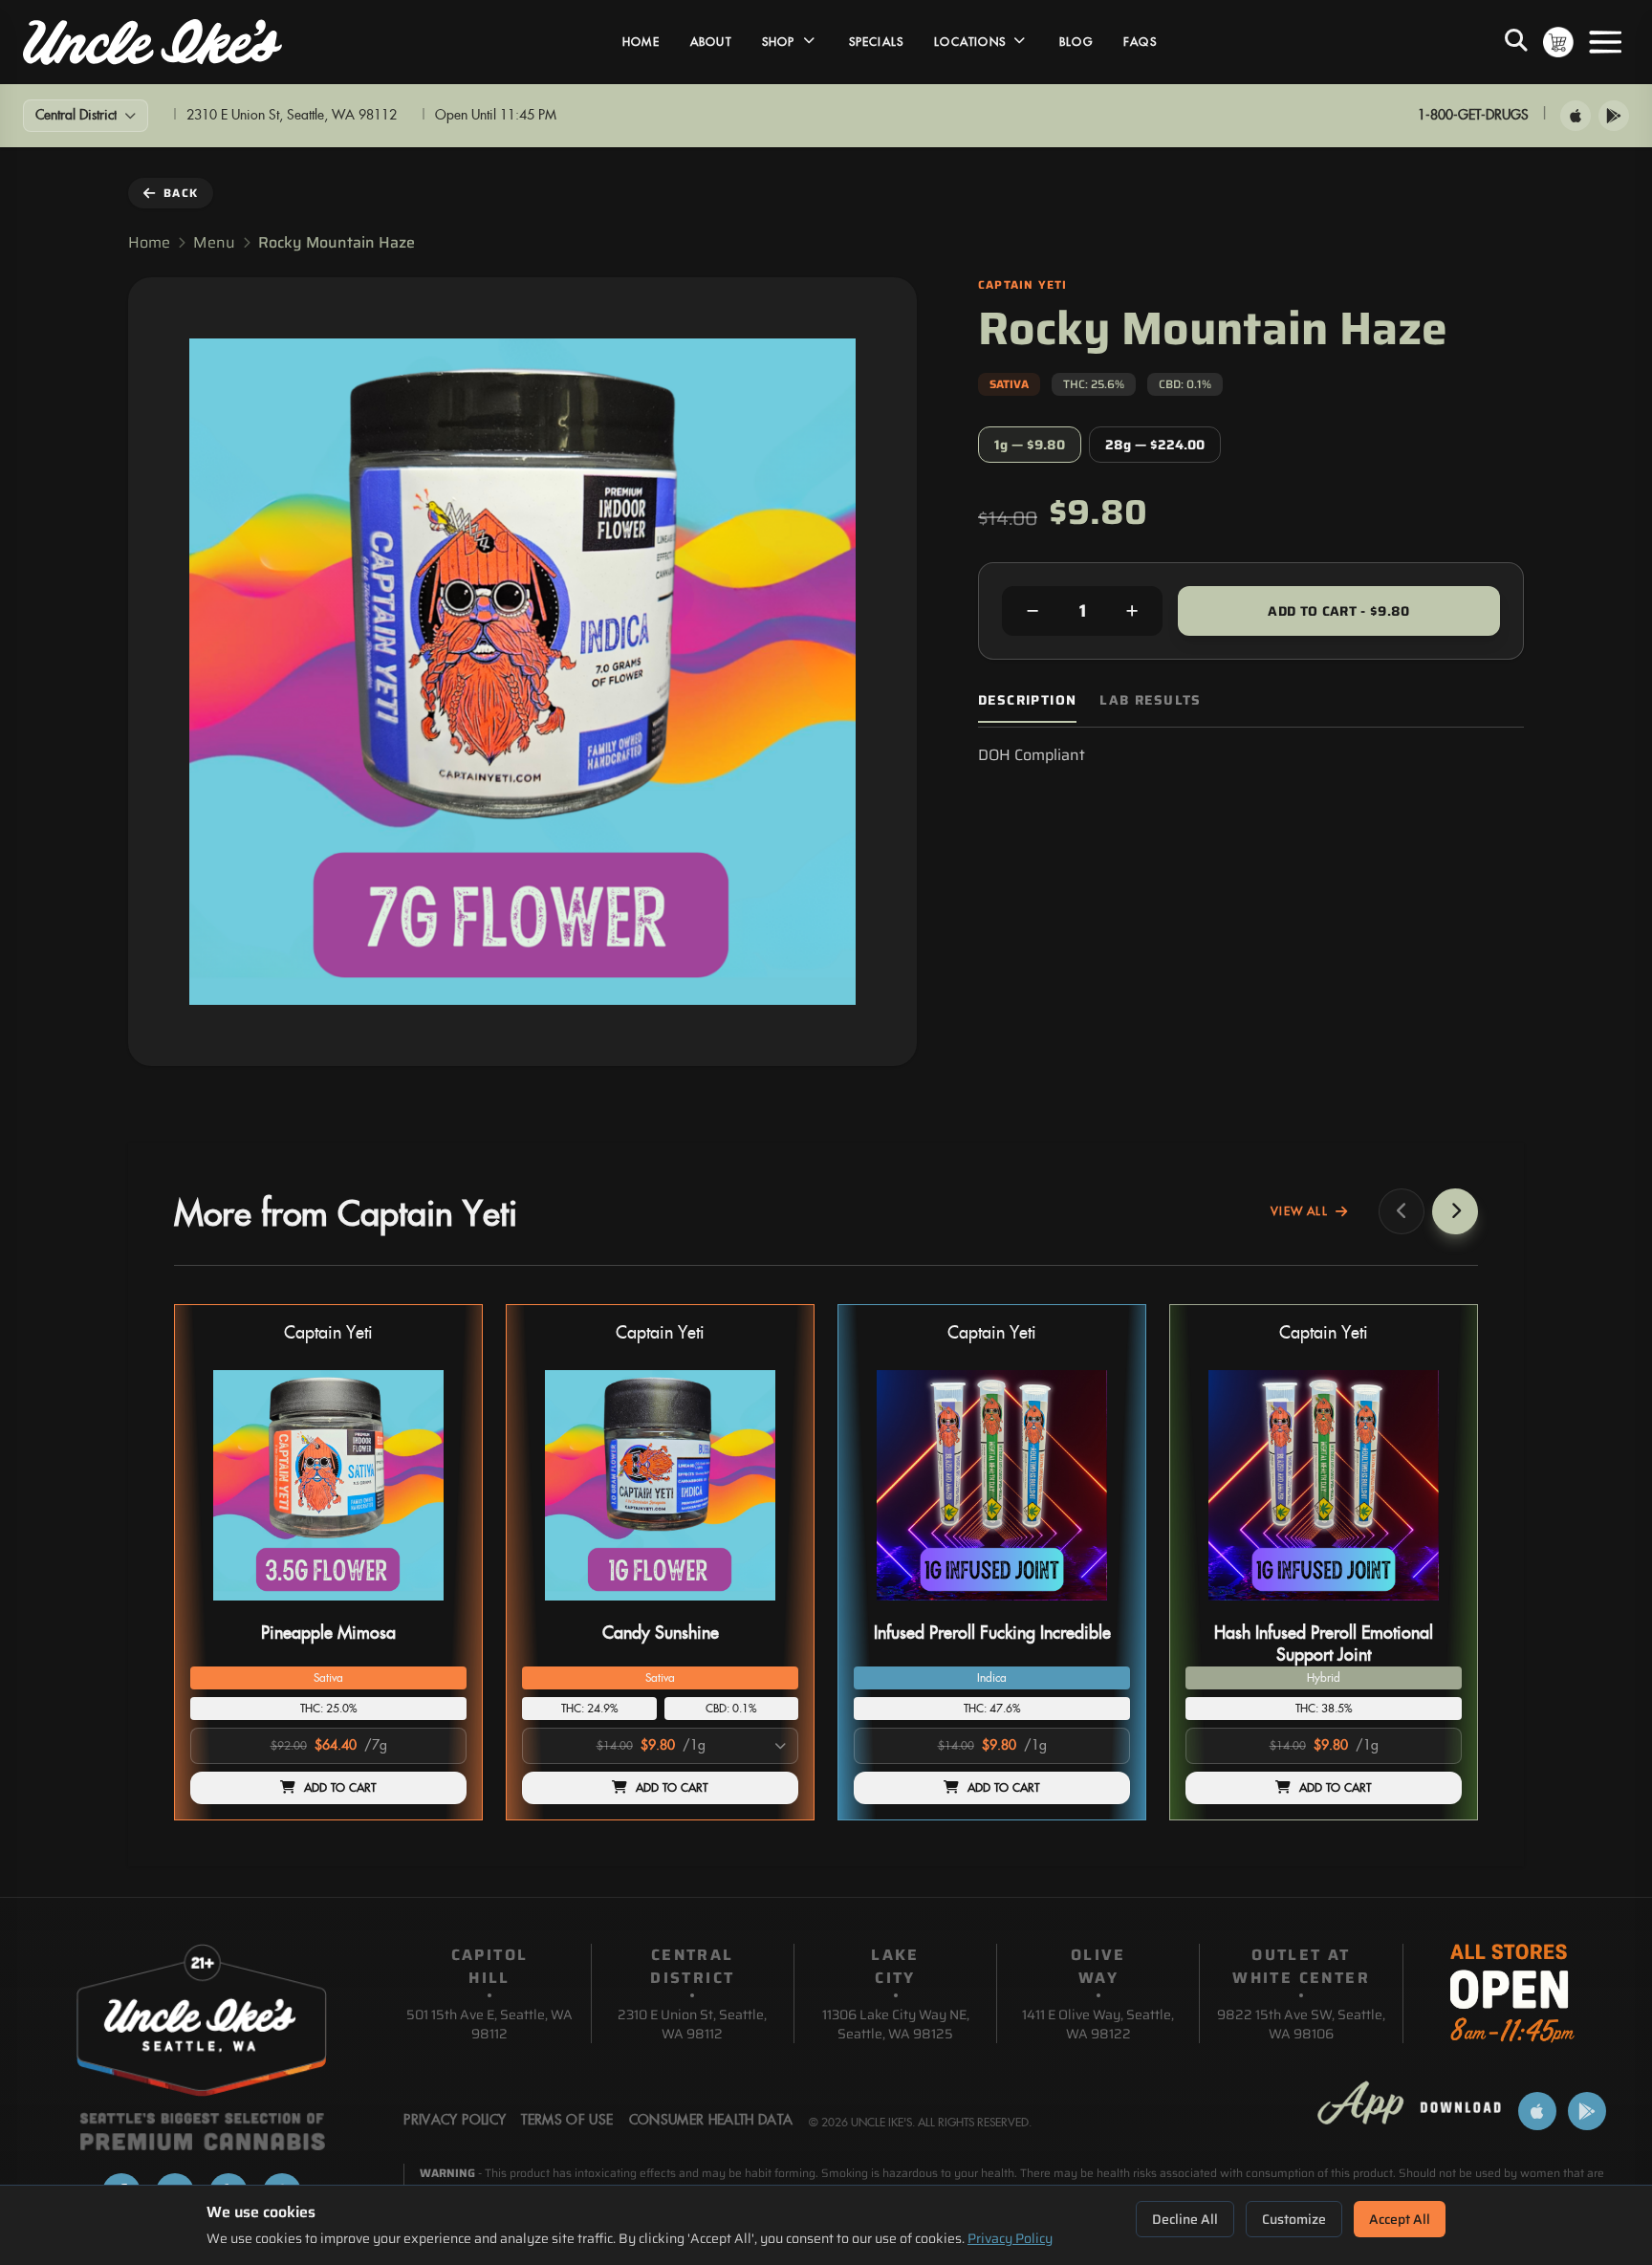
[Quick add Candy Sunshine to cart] (768, 1608)
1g (1030, 445)
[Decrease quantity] (1032, 611)
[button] (328, 1562)
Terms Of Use (567, 2121)
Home (641, 42)
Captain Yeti (328, 1333)
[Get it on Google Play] (1614, 116)
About (711, 42)
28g (1155, 445)
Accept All (1400, 2219)
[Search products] (1516, 42)
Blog (1076, 42)
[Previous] (1402, 1211)
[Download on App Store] (1576, 116)
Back (181, 193)
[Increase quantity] (1132, 611)
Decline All (1185, 2219)
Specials (877, 42)
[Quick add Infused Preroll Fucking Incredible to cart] (1099, 1608)
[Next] (1455, 1211)
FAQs (1140, 42)
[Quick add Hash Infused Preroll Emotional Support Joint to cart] (1431, 1608)
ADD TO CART (340, 1788)
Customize (1294, 2219)
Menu (214, 243)
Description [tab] (1027, 700)
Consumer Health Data (711, 2121)
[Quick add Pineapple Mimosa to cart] (436, 1608)
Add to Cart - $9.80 (1339, 611)
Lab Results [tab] (1150, 700)
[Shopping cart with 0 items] (1558, 42)
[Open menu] (1605, 42)
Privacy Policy (1010, 2238)
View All (1299, 1211)
